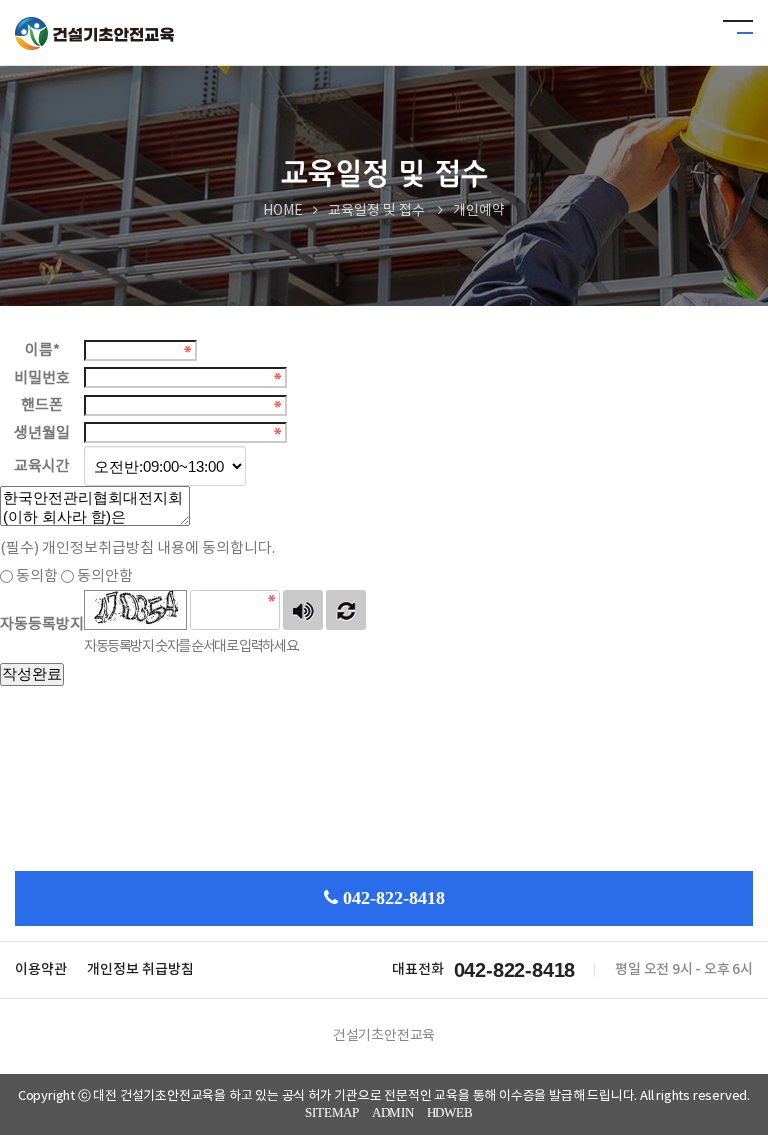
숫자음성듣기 (303, 610)
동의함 (37, 576)
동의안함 (105, 576)
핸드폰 (42, 405)
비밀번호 (42, 377)
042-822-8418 (394, 898)
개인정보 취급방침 (140, 969)
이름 (42, 350)
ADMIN (393, 1112)
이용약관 (41, 969)
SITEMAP (332, 1112)
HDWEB (450, 1112)
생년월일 (42, 432)
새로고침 (346, 610)
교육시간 (42, 466)
